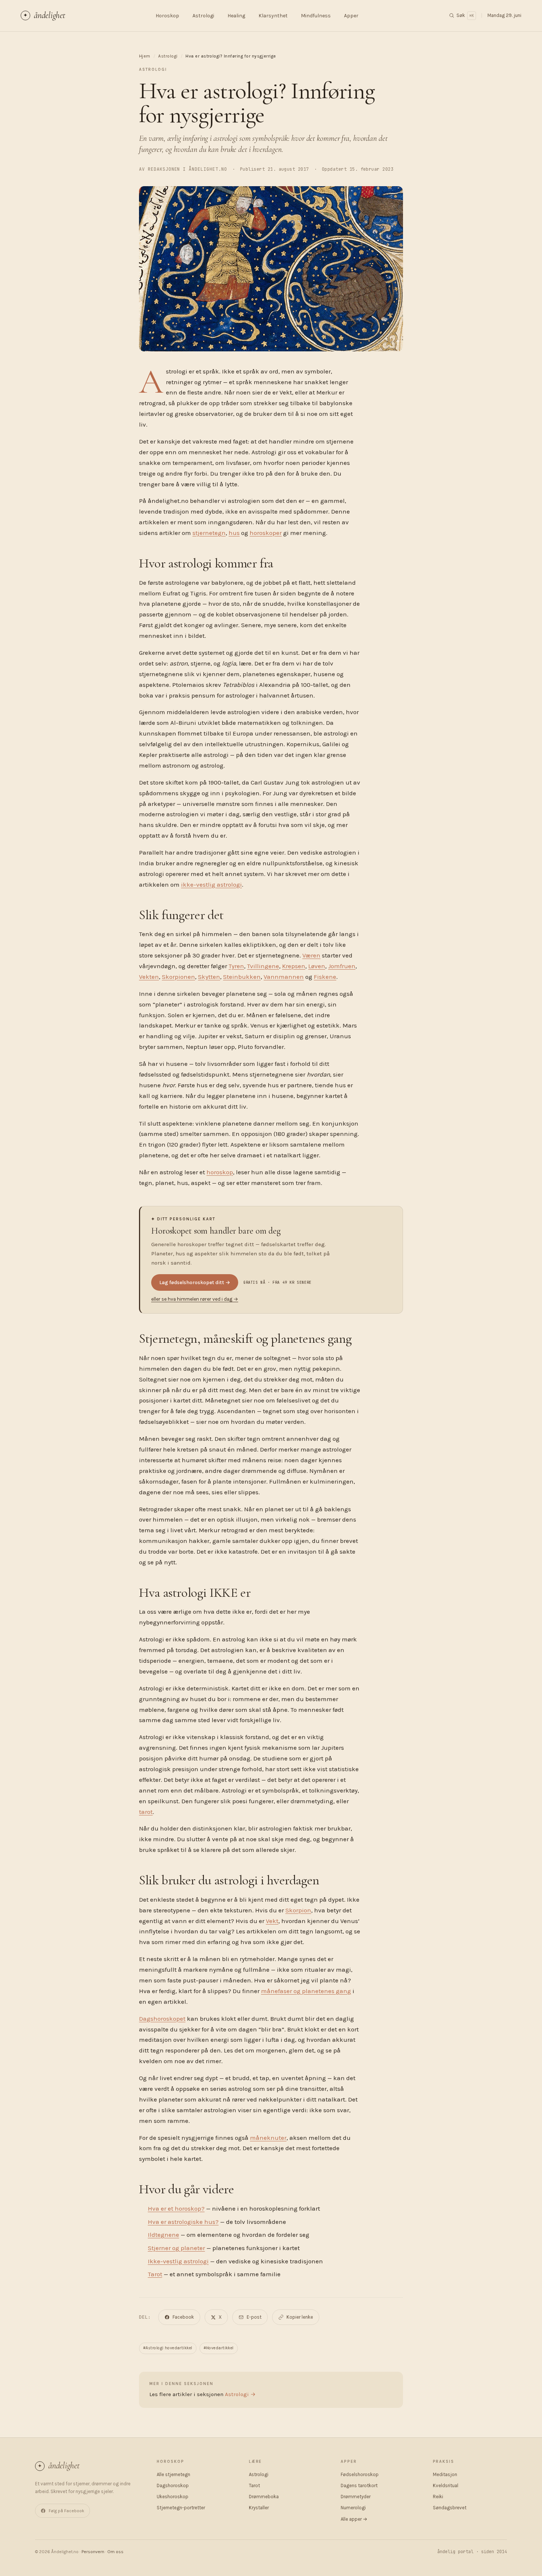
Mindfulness (316, 16)
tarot (146, 1812)
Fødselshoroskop (360, 2474)
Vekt (272, 1921)
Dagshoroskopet (162, 2019)
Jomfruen (342, 966)
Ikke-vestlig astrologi (178, 2261)
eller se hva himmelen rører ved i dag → (195, 1299)
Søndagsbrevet (450, 2508)
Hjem (145, 56)
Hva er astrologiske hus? (183, 2222)
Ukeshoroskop (173, 2497)
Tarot (155, 2274)
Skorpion (298, 1910)
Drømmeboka (264, 2497)
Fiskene (325, 977)
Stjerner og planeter (176, 2248)
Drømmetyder (356, 2497)
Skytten (209, 977)
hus (234, 533)
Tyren (236, 966)
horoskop (220, 1172)
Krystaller (259, 2508)
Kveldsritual (446, 2485)
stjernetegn (209, 533)
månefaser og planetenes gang (306, 1991)
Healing (236, 16)
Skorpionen (178, 977)
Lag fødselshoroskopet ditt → (195, 1282)
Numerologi (353, 2508)
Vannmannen (284, 977)
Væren (311, 955)
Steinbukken (242, 977)
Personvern (93, 2552)
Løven (317, 966)
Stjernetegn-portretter (181, 2508)
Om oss (115, 2552)
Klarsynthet (273, 16)
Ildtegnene (164, 2235)
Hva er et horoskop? (176, 2208)
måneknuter (268, 2138)
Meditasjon (445, 2474)
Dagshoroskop (173, 2485)
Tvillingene (263, 966)
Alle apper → (354, 2519)
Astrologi (203, 16)
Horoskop (167, 16)
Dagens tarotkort (359, 2485)
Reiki (438, 2497)
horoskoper (266, 533)
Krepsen (294, 966)
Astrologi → (240, 2394)
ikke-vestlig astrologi (211, 884)
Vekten (149, 977)
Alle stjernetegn (173, 2474)
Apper (351, 16)
